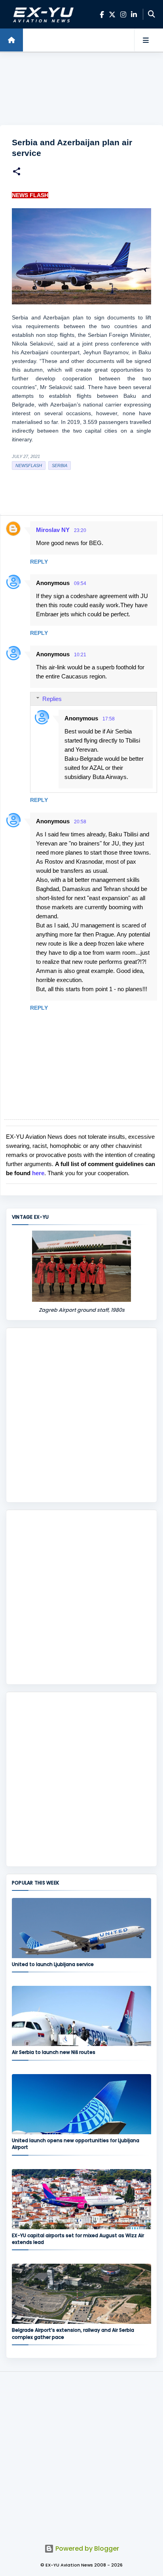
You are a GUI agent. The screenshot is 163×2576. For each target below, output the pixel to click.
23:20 (80, 530)
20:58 (80, 822)
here (38, 1173)
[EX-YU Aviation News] (42, 14)
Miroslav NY (53, 530)
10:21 (80, 655)
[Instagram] (123, 14)
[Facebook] (102, 14)
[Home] (11, 40)
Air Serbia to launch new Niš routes (54, 2052)
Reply (39, 562)
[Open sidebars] (146, 40)
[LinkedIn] (134, 14)
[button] (17, 172)
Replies (52, 699)
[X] (112, 14)
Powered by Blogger (86, 2548)
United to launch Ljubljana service (53, 1964)
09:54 (80, 583)
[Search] (152, 14)
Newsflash (29, 465)
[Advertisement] (81, 89)
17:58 (109, 719)
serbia (60, 465)
